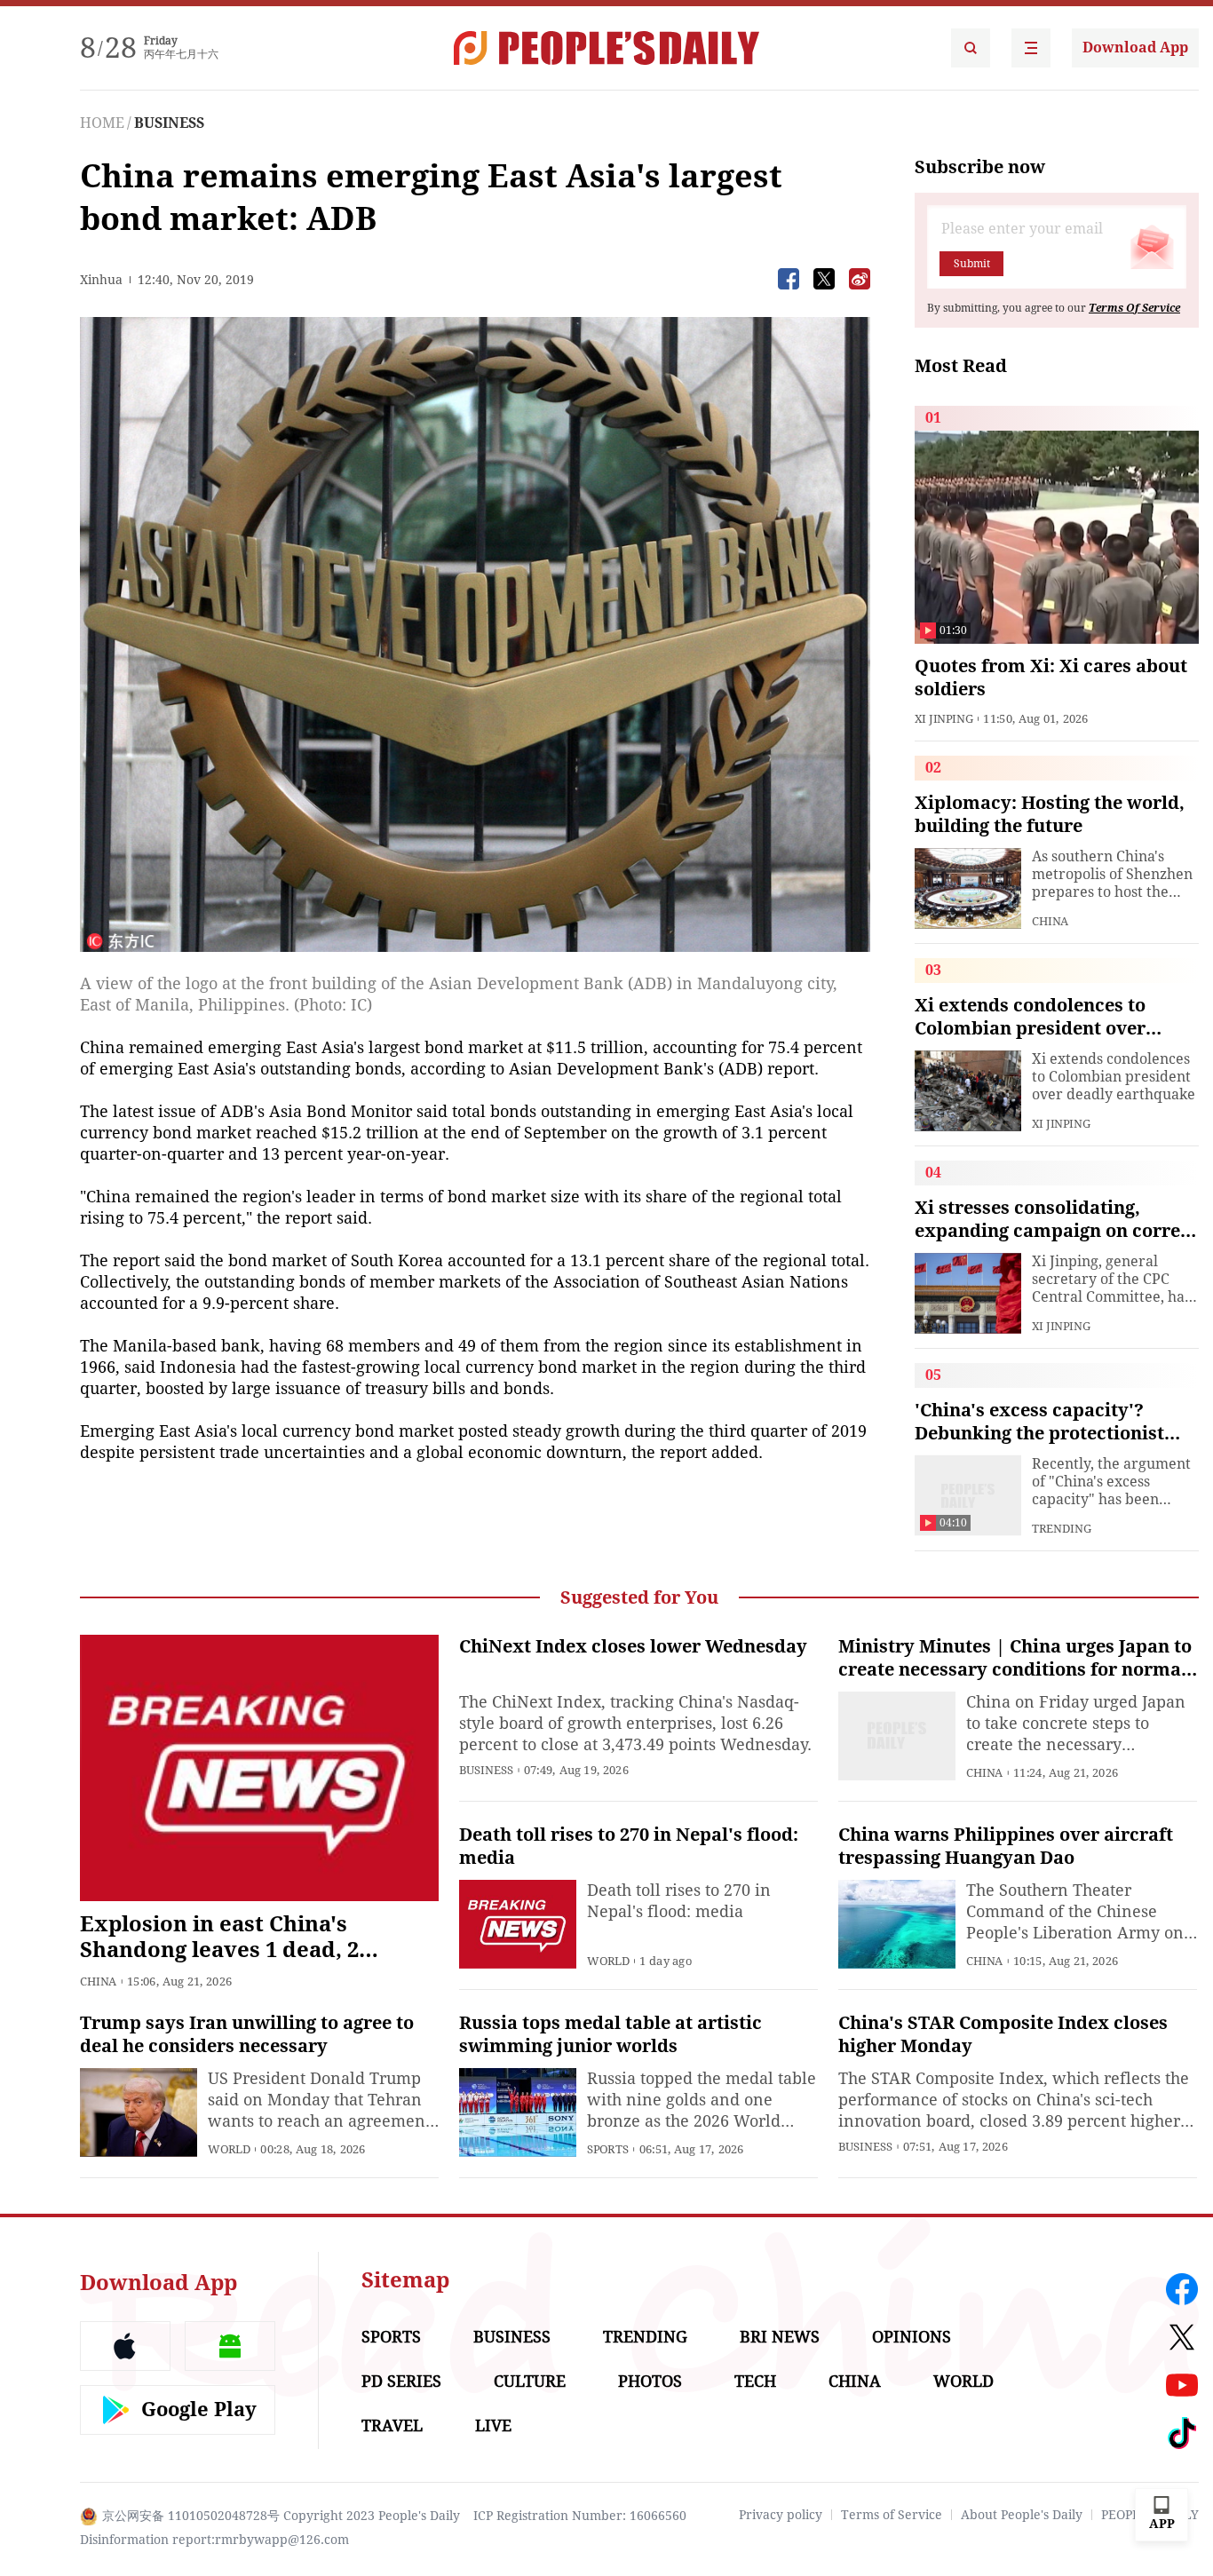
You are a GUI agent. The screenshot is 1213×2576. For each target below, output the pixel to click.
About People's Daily (1022, 2515)
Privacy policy (781, 2515)
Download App (1135, 48)
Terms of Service (892, 2515)
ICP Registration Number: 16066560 (580, 2516)
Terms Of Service (1134, 308)
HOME (102, 123)
